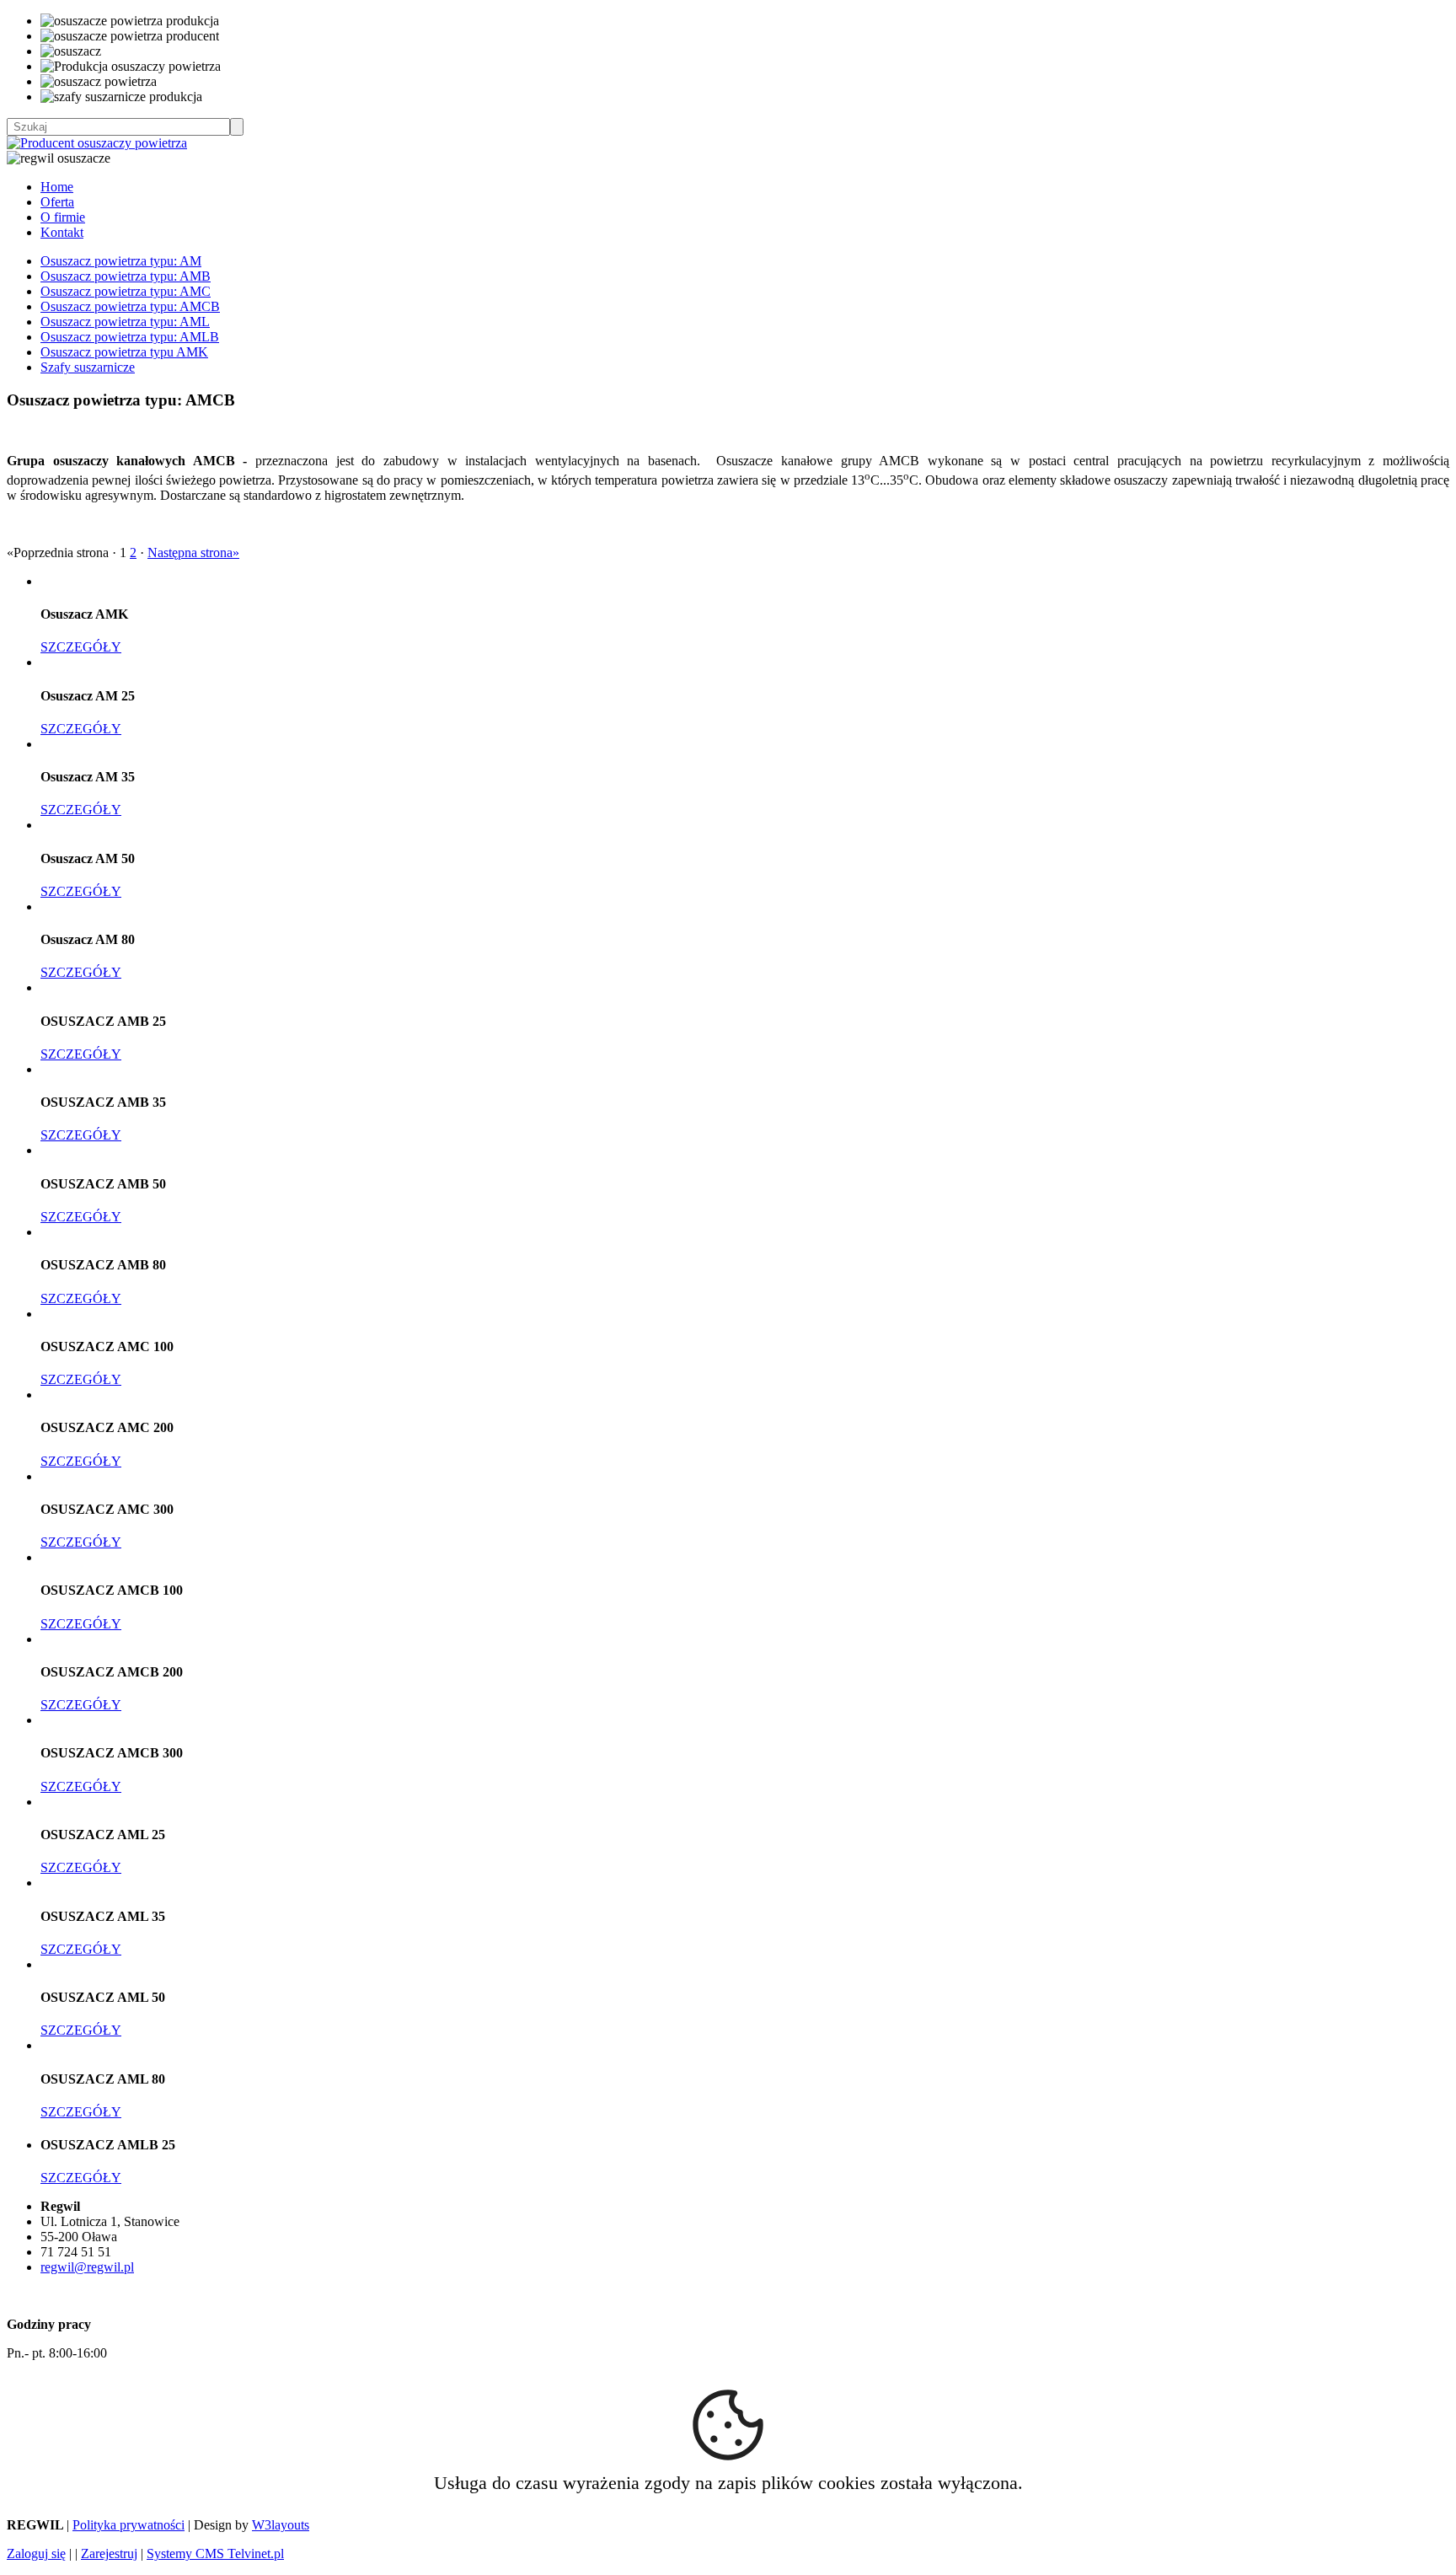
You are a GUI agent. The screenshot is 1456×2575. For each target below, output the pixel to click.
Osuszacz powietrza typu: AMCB (130, 306)
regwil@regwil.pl (87, 2267)
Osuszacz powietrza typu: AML (125, 322)
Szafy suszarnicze (88, 367)
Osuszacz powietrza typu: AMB (126, 276)
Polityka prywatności (128, 2525)
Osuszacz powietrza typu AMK (124, 352)
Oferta (57, 202)
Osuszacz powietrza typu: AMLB (130, 337)
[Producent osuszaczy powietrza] (97, 143)
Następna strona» (193, 553)
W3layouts (281, 2525)
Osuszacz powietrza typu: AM (121, 261)
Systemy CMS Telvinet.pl (215, 2554)
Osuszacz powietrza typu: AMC (126, 291)
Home (57, 187)
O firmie (63, 217)
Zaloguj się (36, 2554)
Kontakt (62, 232)
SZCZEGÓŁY (81, 647)
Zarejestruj (109, 2554)
